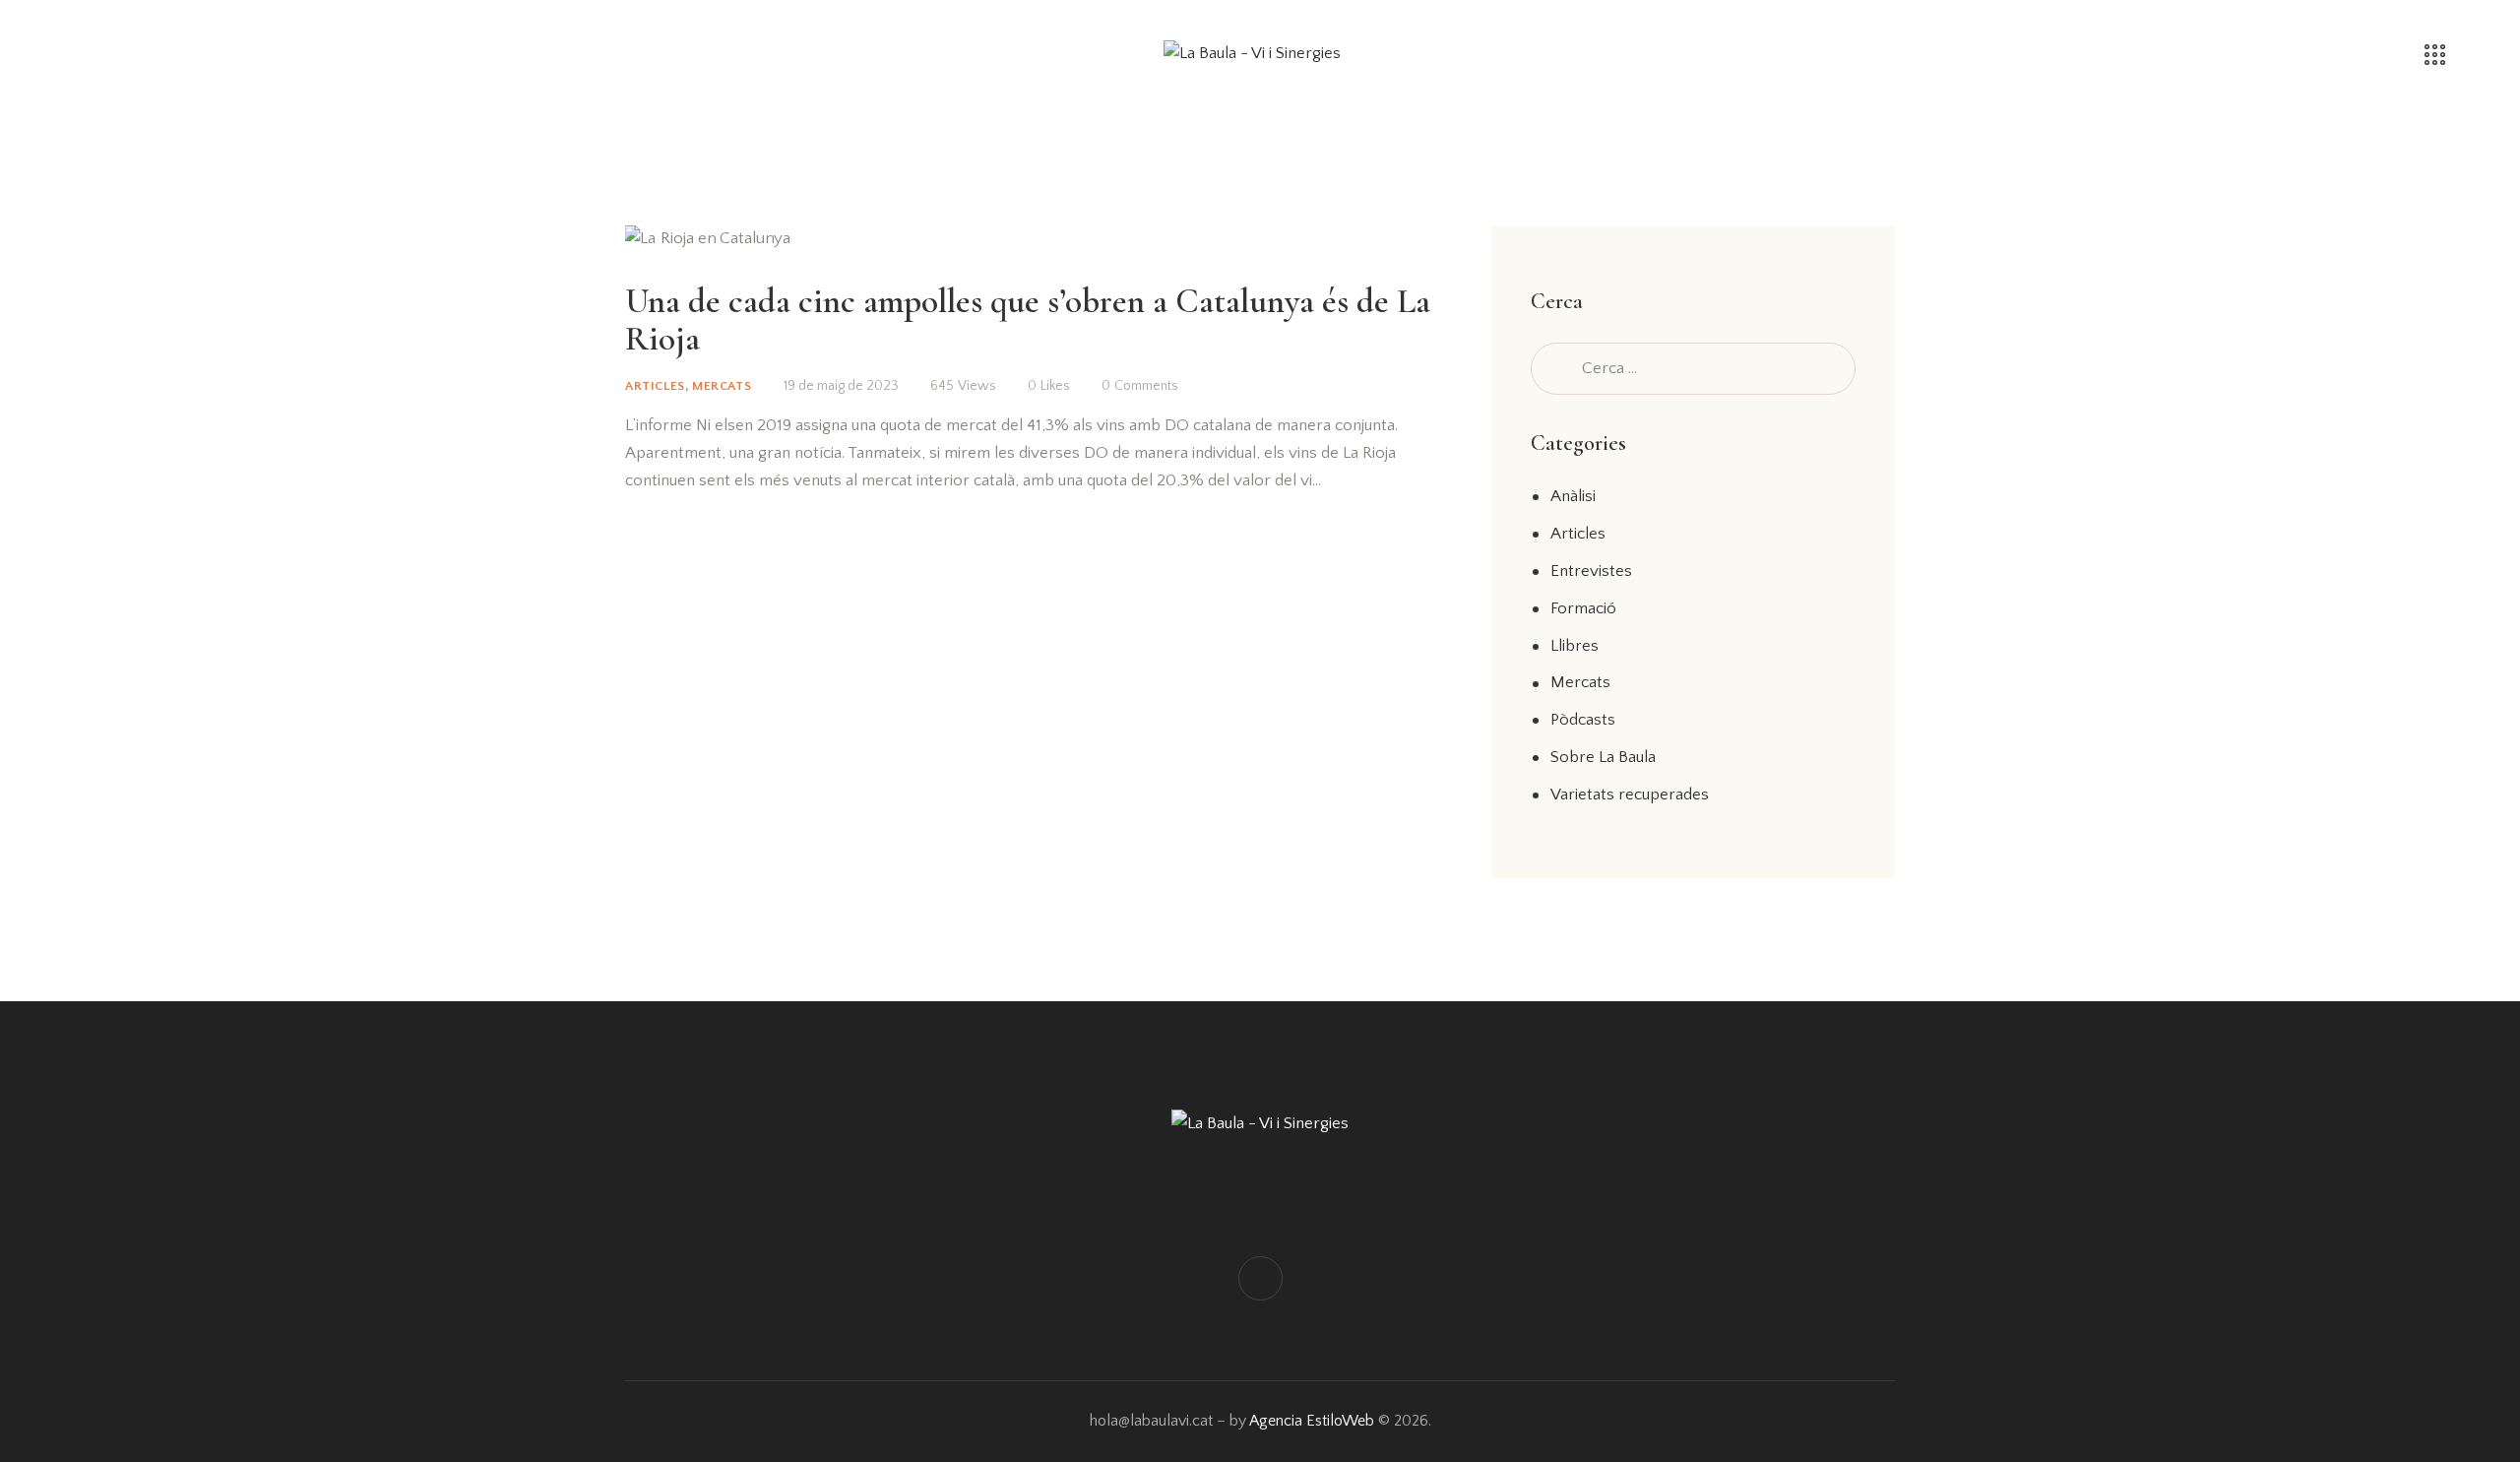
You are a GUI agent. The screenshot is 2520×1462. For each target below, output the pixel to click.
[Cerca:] (1693, 368)
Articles (655, 386)
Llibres (1575, 646)
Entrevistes (1591, 571)
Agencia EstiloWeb (1312, 1421)
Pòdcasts (1583, 720)
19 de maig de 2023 (841, 386)
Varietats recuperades (1630, 795)
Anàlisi (1573, 496)
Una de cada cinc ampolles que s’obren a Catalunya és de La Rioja (1028, 320)
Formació (1583, 608)
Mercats (722, 386)
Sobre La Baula (1603, 757)
